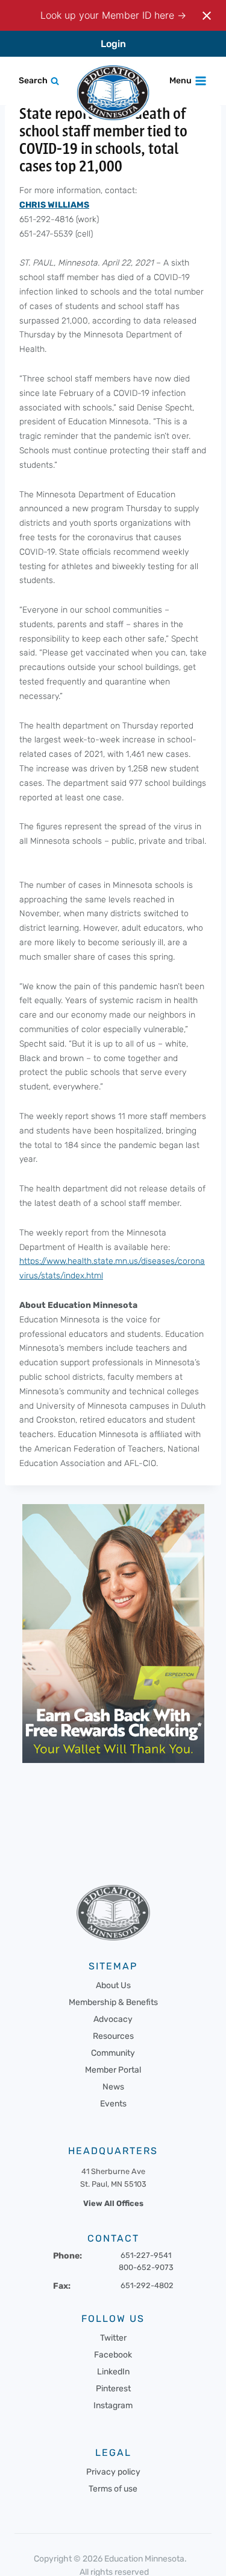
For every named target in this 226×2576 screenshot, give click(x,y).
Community (113, 2053)
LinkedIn (113, 2372)
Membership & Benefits (113, 2002)
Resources (113, 2036)
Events (113, 2104)
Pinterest (113, 2389)
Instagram (113, 2405)
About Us (113, 1985)
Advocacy (113, 2019)
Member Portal (113, 2070)
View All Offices (113, 2203)
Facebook (113, 2355)
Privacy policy (113, 2472)
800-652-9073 (146, 2267)
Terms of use (113, 2489)
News (113, 2087)
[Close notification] (207, 16)
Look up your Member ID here (109, 15)
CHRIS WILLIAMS (54, 205)
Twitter (113, 2338)
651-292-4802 (147, 2285)
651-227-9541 (146, 2255)
